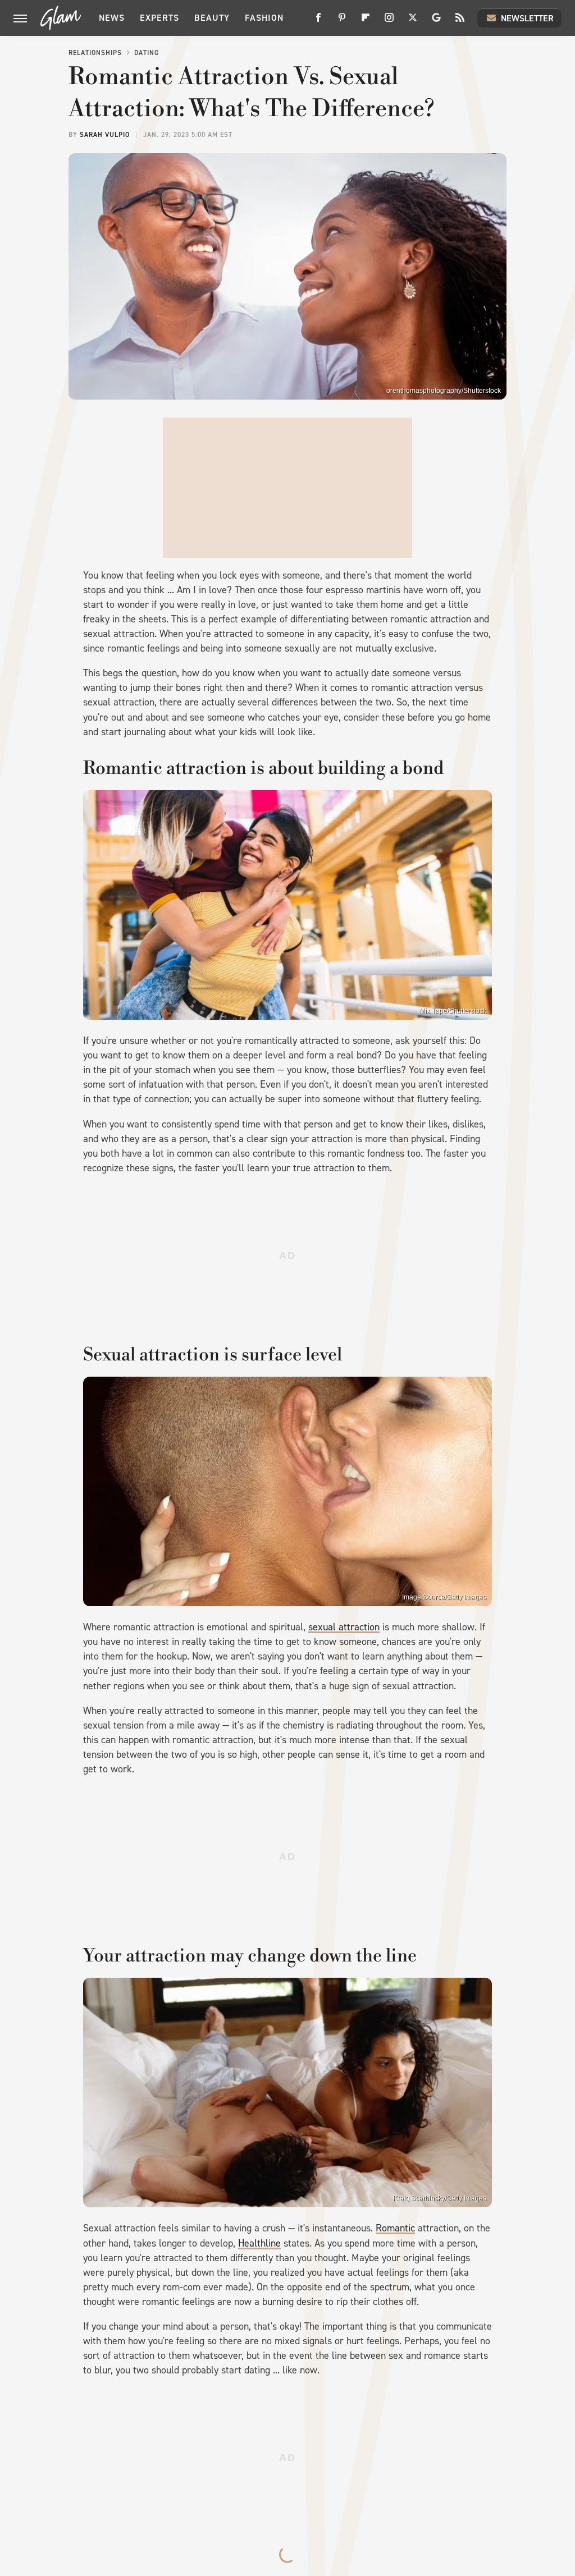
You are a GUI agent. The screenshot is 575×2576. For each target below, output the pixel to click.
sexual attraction (344, 1627)
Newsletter (527, 18)
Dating (147, 53)
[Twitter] (413, 22)
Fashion (264, 18)
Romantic (395, 2228)
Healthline (259, 2243)
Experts (159, 18)
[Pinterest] (342, 22)
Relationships (95, 53)
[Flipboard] (366, 22)
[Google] (436, 22)
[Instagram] (389, 22)
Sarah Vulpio (105, 135)
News (112, 18)
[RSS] (460, 22)
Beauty (212, 18)
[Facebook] (318, 22)
